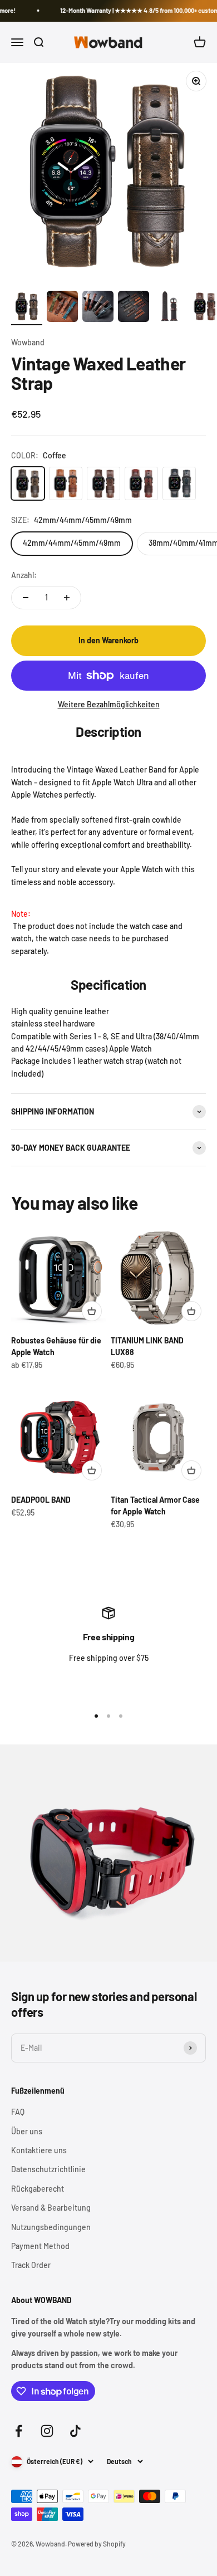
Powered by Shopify (97, 2544)
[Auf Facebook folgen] (19, 2431)
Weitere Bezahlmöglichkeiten (109, 704)
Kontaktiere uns (39, 2150)
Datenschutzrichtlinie (48, 2169)
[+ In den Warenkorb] (92, 1311)
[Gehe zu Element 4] (134, 308)
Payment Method (40, 2246)
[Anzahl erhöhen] (67, 598)
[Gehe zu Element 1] (27, 308)
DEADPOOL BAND (41, 1500)
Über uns (27, 2131)
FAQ (18, 2112)
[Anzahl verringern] (26, 598)
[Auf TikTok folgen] (75, 2431)
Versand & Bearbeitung (51, 2208)
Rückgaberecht (38, 2189)
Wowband (28, 342)
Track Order (31, 2265)
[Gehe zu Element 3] (98, 308)
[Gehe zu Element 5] (169, 308)
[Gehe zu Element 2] (62, 308)
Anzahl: (24, 575)
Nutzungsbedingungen (51, 2227)
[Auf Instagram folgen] (47, 2431)
